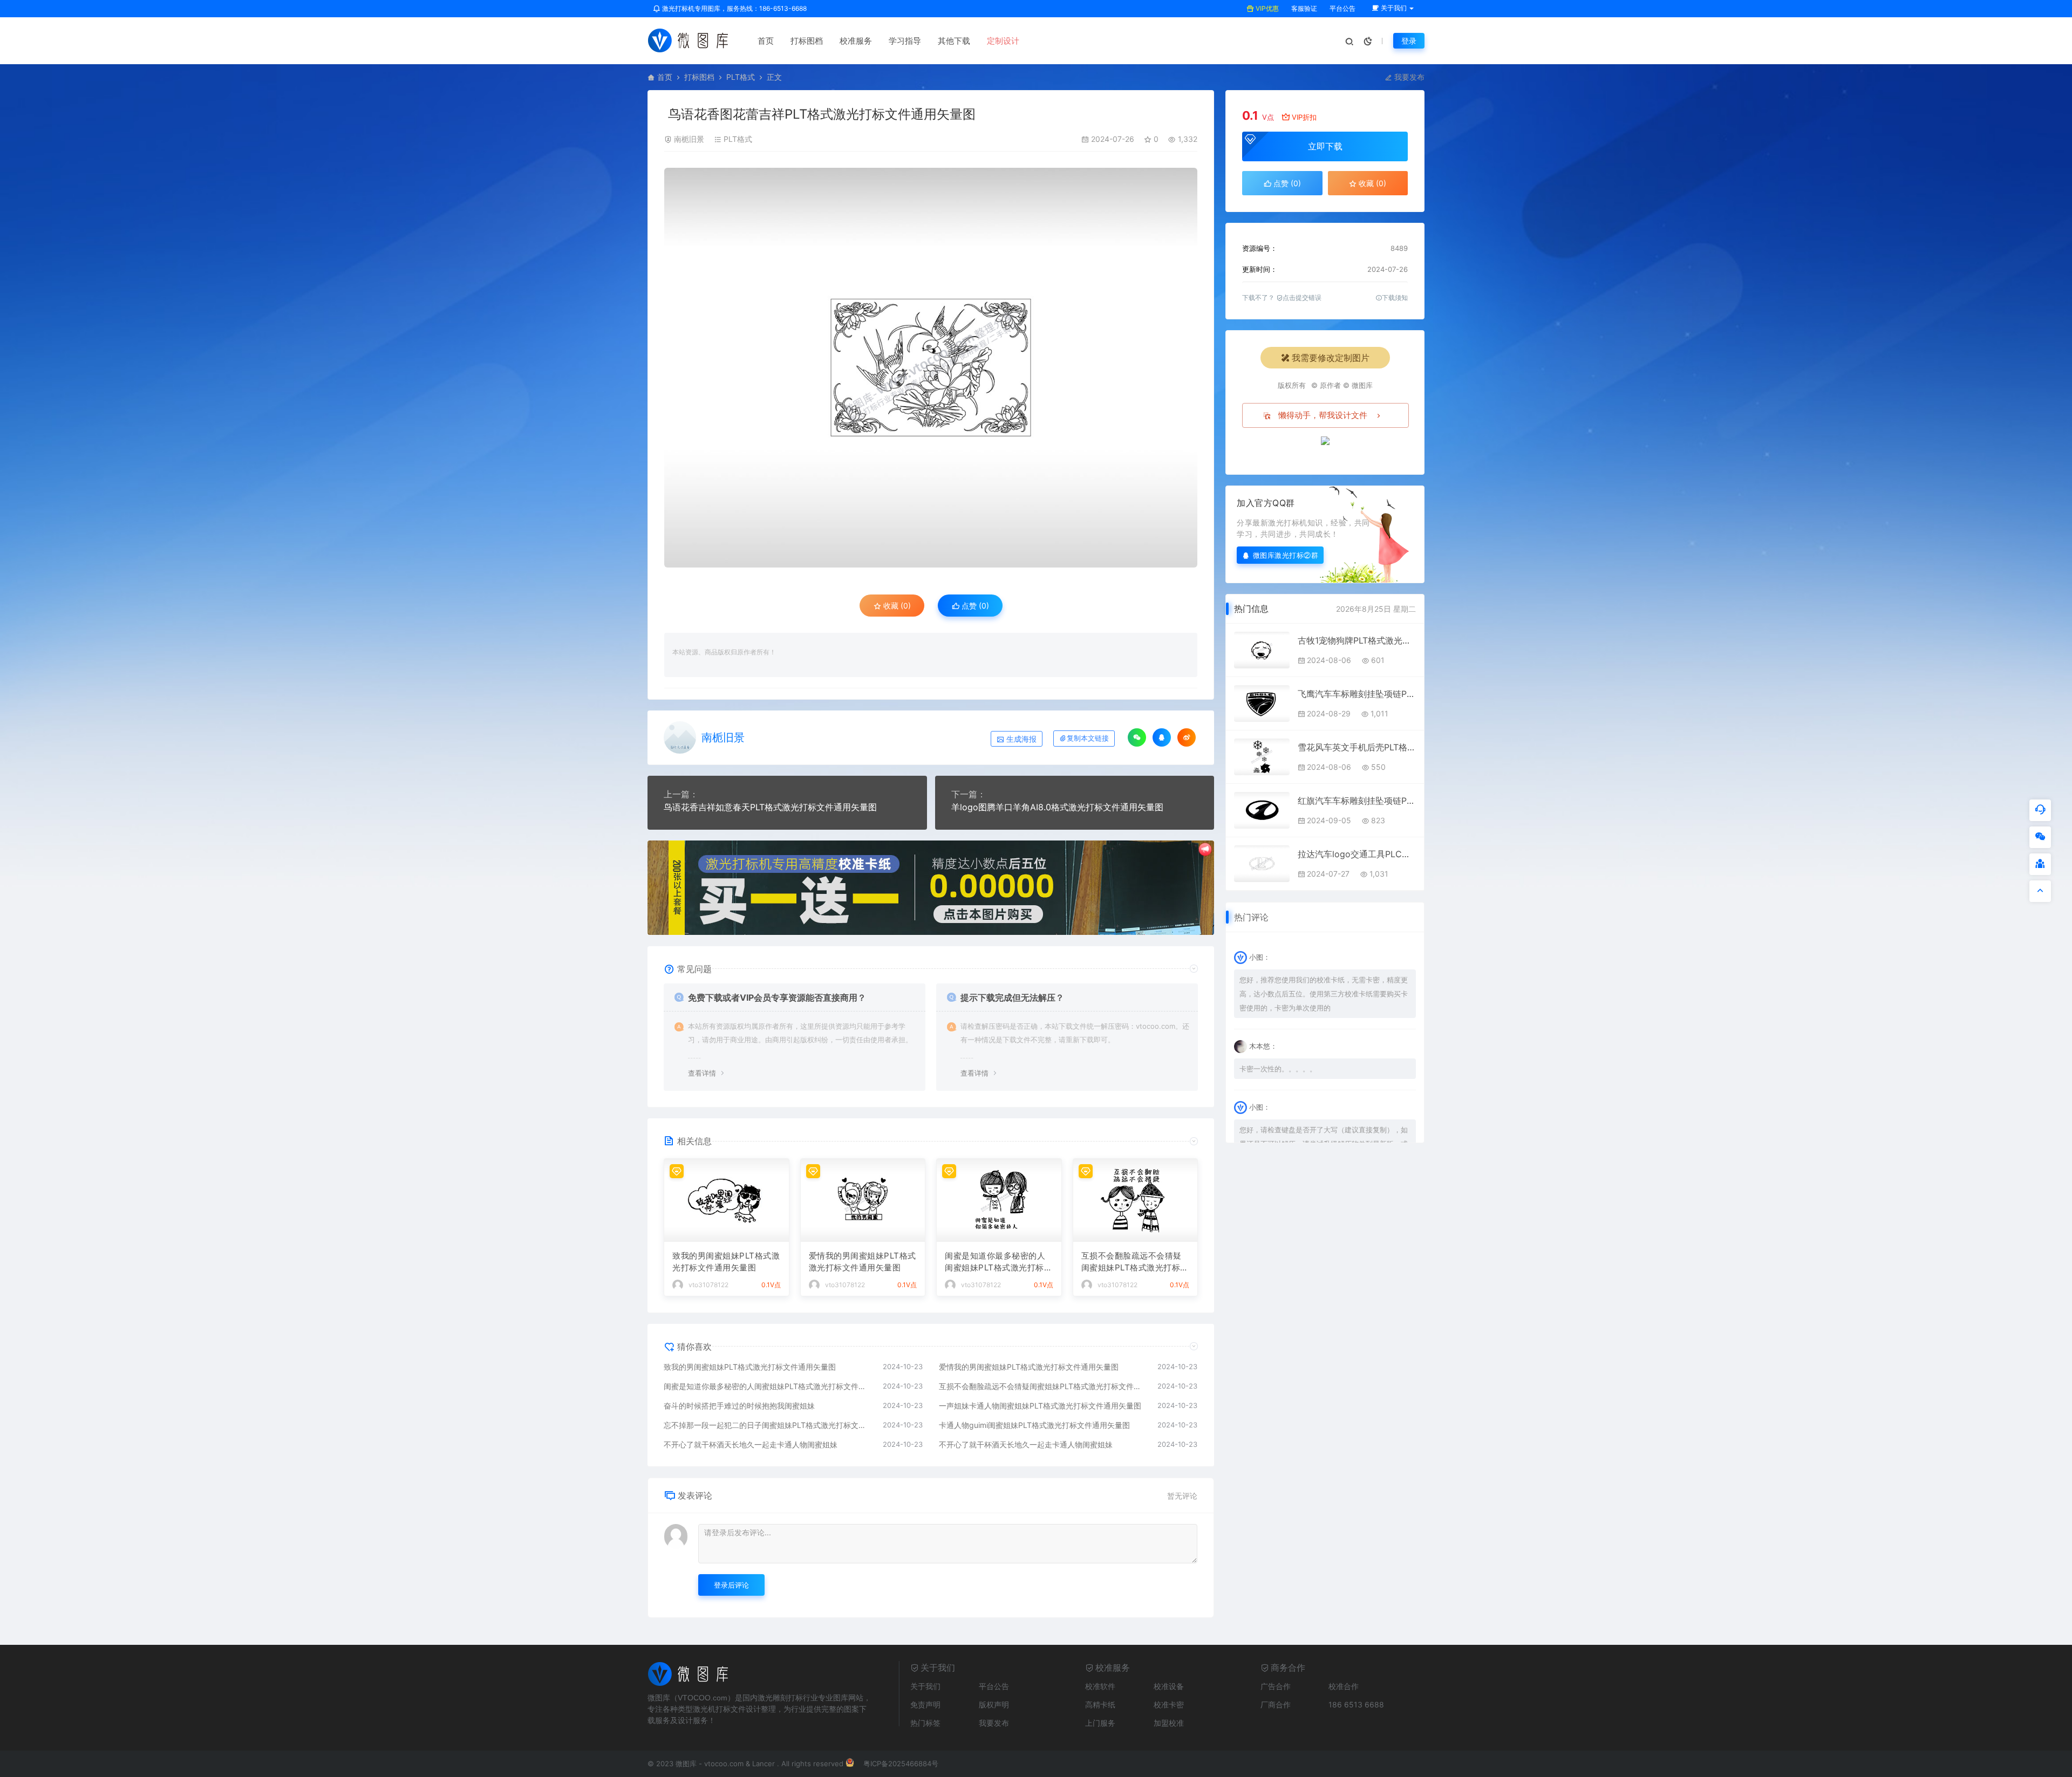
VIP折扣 (1304, 117)
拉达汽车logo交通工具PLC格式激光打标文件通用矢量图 (1357, 854)
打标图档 (807, 41)
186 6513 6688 (1356, 1704)
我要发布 (1408, 77)
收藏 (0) (896, 606)
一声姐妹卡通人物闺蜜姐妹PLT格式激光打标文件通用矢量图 (1040, 1406)
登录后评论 (731, 1585)
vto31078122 (708, 1285)
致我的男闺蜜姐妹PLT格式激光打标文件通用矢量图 (726, 1262)
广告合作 (1276, 1686)
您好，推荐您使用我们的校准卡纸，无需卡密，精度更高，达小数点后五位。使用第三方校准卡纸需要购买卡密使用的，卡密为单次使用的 (1324, 994)
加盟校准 (1169, 1723)
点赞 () (974, 606)
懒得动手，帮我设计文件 (1323, 415)
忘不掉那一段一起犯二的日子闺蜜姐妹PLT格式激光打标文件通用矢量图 (768, 1425)
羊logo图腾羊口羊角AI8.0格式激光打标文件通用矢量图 (1057, 807)
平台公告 (1342, 8)
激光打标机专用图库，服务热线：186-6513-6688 (734, 8)
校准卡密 (1169, 1704)
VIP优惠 (1266, 8)
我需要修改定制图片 (1331, 358)
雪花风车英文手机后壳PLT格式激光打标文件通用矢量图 (1357, 747)
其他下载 (954, 41)
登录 (1409, 41)
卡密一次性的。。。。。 (1278, 1069)
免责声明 (925, 1704)
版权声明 (994, 1704)
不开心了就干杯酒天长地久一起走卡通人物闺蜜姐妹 (751, 1444)
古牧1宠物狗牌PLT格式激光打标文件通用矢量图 (1357, 640)
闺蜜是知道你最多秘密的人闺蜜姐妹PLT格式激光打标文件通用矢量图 (998, 1262)
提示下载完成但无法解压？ (1012, 997)
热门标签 (925, 1723)
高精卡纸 (1100, 1704)
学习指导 (905, 41)
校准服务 (856, 41)
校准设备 (1169, 1686)
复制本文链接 (1088, 738)
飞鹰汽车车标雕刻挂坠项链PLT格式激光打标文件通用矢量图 (1357, 694)
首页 (766, 41)
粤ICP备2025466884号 (901, 1764)
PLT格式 (741, 77)
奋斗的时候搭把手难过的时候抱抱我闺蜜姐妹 (739, 1406)
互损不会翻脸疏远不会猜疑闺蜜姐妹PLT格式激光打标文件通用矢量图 (1135, 1262)
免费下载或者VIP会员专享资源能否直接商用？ (777, 997)
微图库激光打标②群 (1286, 555)
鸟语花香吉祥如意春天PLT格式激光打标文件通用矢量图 (770, 807)
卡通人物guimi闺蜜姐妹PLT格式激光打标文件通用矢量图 (1034, 1425)
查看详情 (702, 1073)
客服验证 (1303, 8)
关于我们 (925, 1686)
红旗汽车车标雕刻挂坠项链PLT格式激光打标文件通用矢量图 (1357, 801)
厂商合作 (1276, 1704)
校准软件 (1100, 1686)
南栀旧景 (689, 139)
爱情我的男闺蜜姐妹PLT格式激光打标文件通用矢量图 (863, 1262)
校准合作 (1344, 1686)
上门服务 (1100, 1723)
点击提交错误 (1302, 298)
